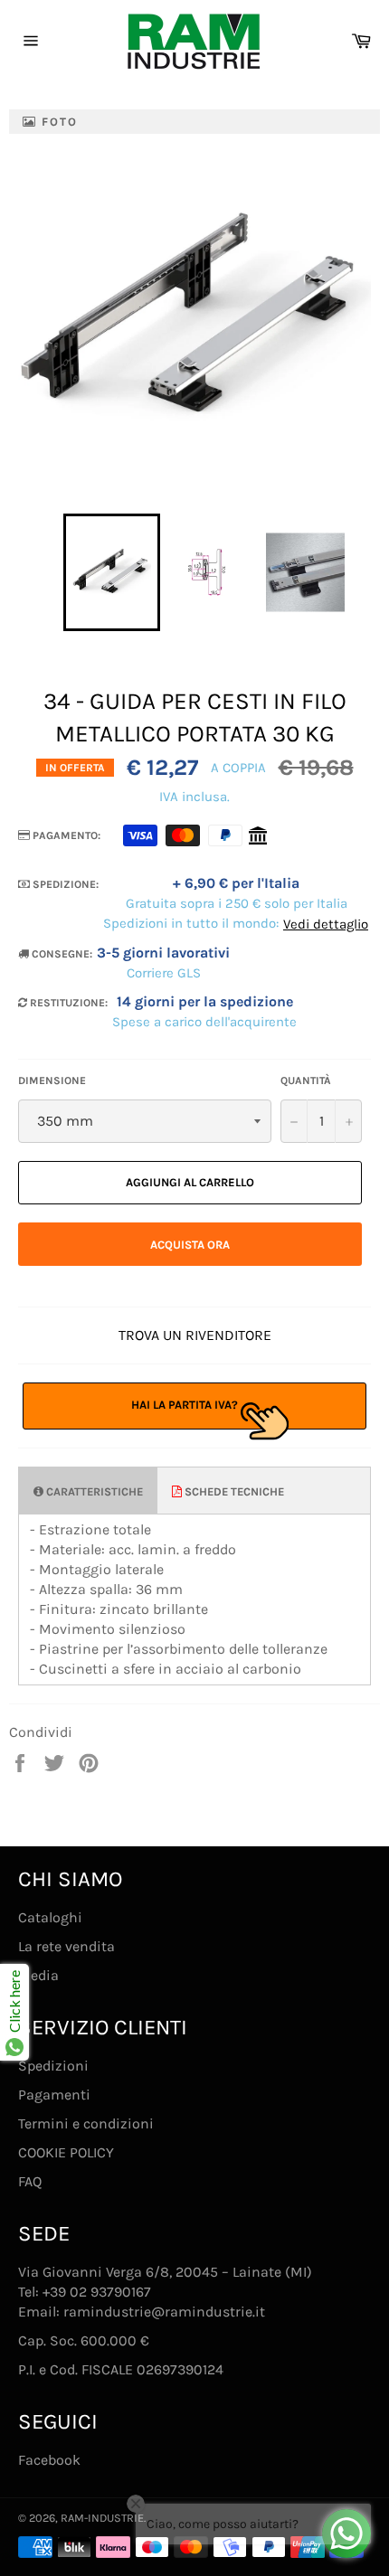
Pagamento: (65, 835)
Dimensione (52, 1080)
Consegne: (61, 954)
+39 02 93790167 (97, 2292)
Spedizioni (53, 2066)
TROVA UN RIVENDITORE (195, 1335)
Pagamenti (54, 2095)
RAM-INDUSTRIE (102, 2518)
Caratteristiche (93, 1491)
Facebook (49, 2460)
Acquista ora (190, 1245)
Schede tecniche (233, 1491)
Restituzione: (67, 1003)
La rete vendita (66, 1946)
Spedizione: (64, 884)
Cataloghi (50, 1917)
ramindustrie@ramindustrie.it (164, 2312)
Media (38, 1975)
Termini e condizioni (86, 2123)
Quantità (306, 1080)
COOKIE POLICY (66, 2152)
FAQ (30, 2181)
